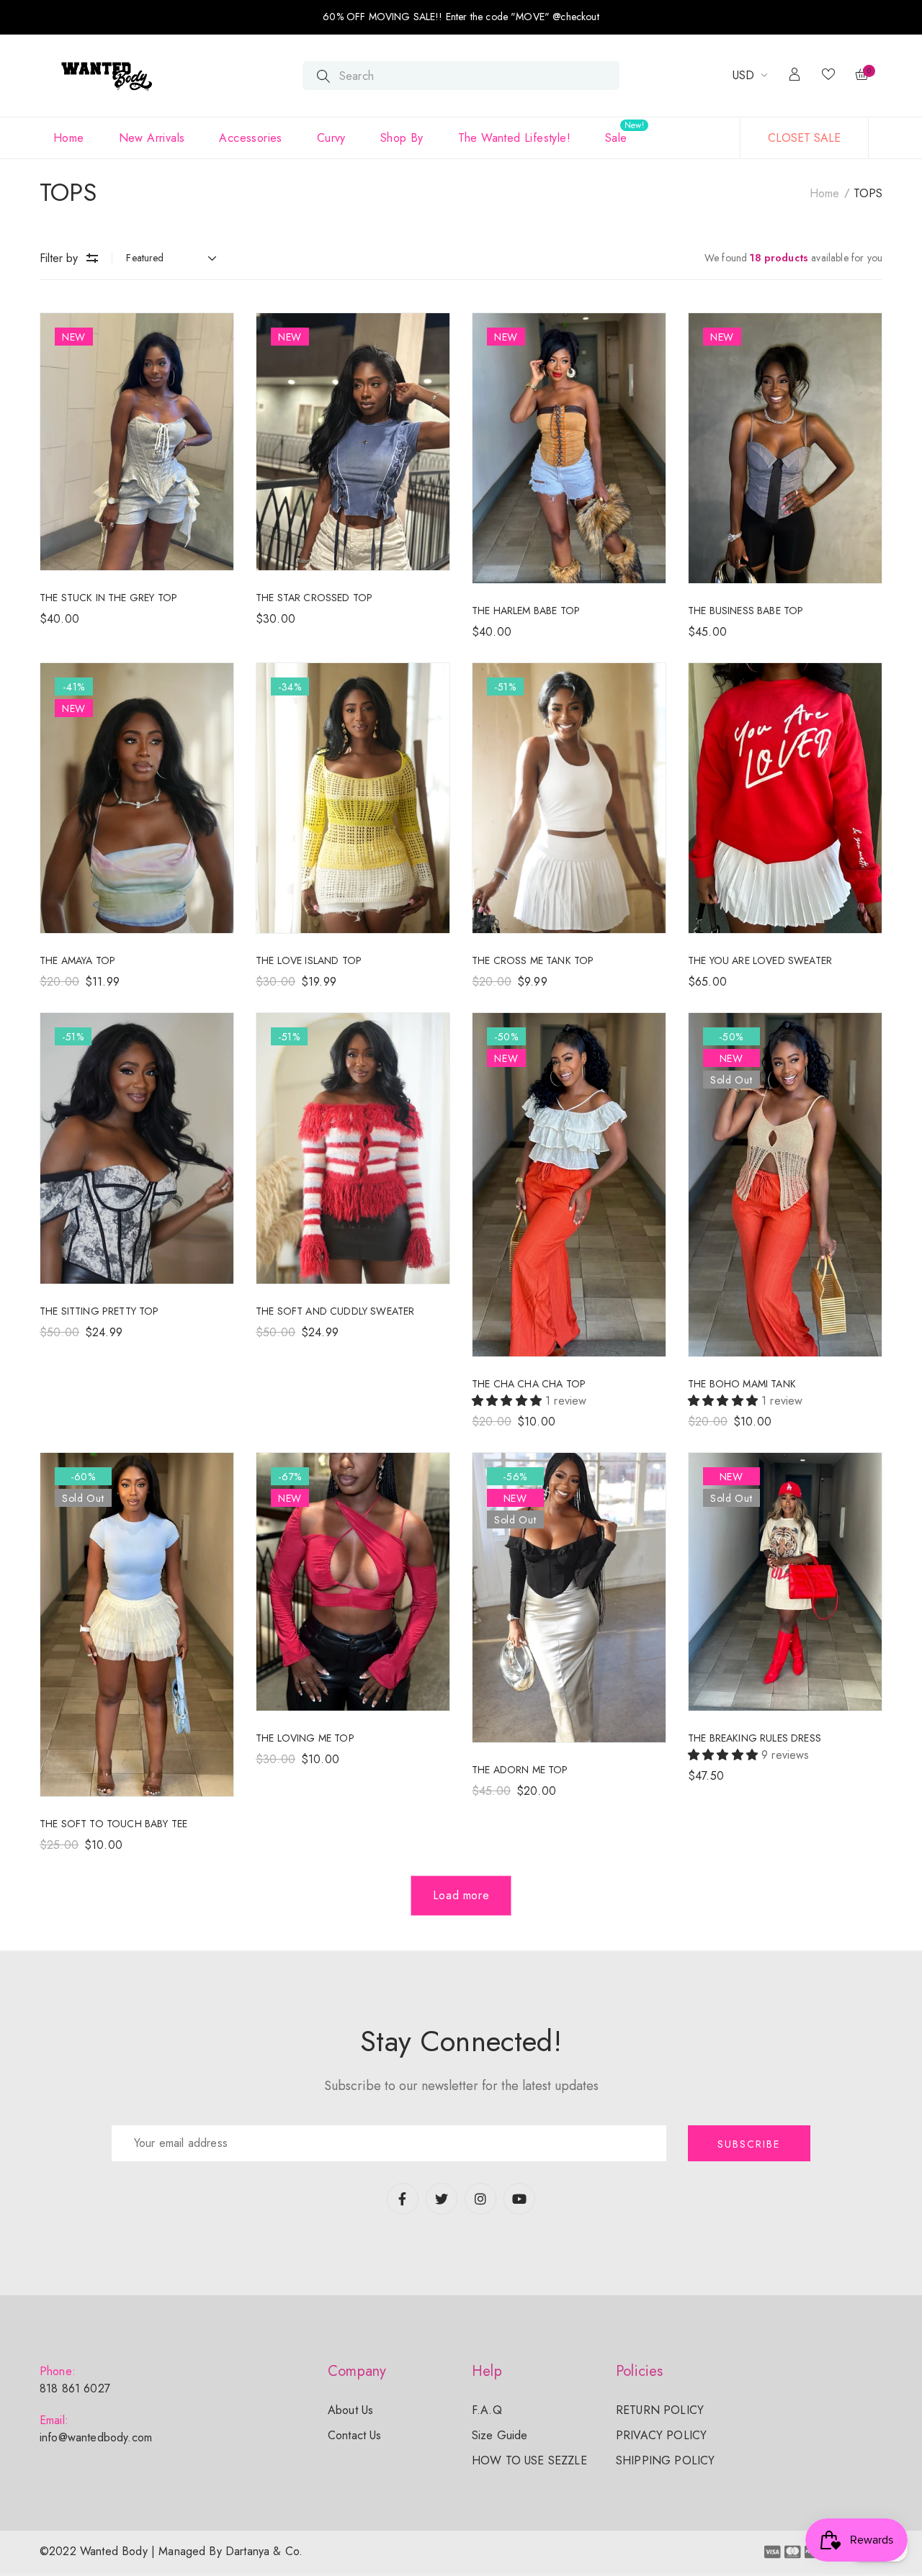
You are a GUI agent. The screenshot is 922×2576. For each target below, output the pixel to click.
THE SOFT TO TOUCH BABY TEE (113, 1824)
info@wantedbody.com (96, 2437)
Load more (461, 1895)
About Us (350, 2410)
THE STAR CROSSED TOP (314, 598)
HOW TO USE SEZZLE (529, 2460)
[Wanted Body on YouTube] (519, 2199)
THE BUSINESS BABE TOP (746, 611)
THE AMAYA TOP (77, 960)
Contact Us (355, 2435)
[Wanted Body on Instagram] (480, 2199)
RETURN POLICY (660, 2410)
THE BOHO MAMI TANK (742, 1384)
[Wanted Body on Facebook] (403, 2199)
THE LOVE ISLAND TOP (309, 960)
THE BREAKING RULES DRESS (755, 1738)
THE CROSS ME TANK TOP (533, 960)
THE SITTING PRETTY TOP (99, 1311)
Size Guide (500, 2435)
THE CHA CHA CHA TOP (529, 1384)
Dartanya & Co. (264, 2551)
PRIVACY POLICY (661, 2435)
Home (824, 193)
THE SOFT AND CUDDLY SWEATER (335, 1311)
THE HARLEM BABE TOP (526, 611)
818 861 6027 (75, 2388)
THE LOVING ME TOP (305, 1738)
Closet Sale (804, 138)
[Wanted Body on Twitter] (442, 2199)
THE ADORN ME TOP (520, 1770)
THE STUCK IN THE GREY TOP (108, 598)
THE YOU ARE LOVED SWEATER (760, 960)
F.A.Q (487, 2410)
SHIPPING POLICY (665, 2460)
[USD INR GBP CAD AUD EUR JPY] (750, 76)
